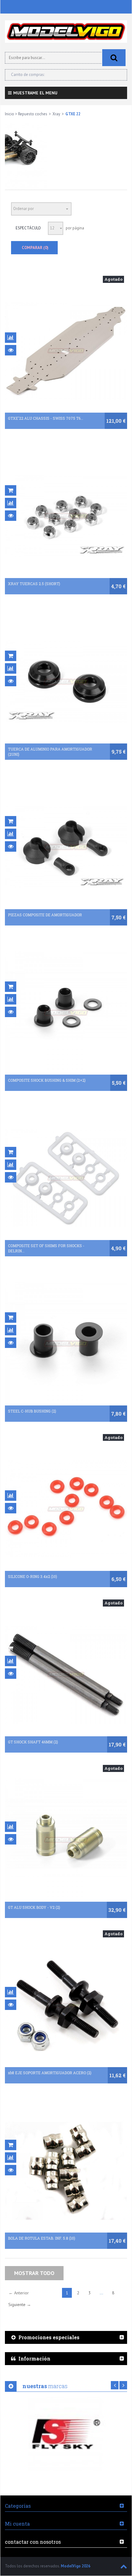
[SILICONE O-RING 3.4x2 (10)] (66, 1509)
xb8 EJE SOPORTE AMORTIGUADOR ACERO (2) (50, 2073)
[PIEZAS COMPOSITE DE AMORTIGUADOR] (66, 847)
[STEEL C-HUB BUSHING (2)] (66, 1344)
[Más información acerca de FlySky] (66, 2434)
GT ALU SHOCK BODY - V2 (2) (34, 1907)
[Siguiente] (123, 2385)
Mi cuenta (17, 2524)
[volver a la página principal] (66, 32)
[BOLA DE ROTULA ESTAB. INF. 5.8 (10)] (66, 2171)
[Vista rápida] (11, 350)
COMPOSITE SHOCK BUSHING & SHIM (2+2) (47, 1080)
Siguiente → (20, 2305)
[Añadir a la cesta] (11, 490)
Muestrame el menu (35, 93)
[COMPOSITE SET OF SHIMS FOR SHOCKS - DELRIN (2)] (66, 1178)
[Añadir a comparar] (11, 338)
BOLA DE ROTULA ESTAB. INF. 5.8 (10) (42, 2238)
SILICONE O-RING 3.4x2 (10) (33, 1576)
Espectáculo (28, 228)
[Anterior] (115, 2385)
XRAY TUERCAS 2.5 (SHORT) (34, 584)
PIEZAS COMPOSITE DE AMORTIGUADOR (45, 915)
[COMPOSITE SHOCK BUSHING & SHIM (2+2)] (66, 1013)
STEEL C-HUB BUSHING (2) (32, 1411)
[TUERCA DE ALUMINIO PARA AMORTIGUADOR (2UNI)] (66, 682)
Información (34, 2358)
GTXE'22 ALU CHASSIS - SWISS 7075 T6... (46, 418)
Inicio (10, 114)
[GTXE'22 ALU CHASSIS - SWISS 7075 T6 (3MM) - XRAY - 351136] (66, 351)
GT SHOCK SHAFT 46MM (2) (33, 1742)
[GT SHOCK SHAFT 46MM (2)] (66, 1674)
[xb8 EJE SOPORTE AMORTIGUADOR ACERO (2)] (66, 2005)
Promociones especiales (49, 2337)
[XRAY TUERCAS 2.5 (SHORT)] (66, 516)
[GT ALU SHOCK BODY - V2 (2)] (66, 1840)
